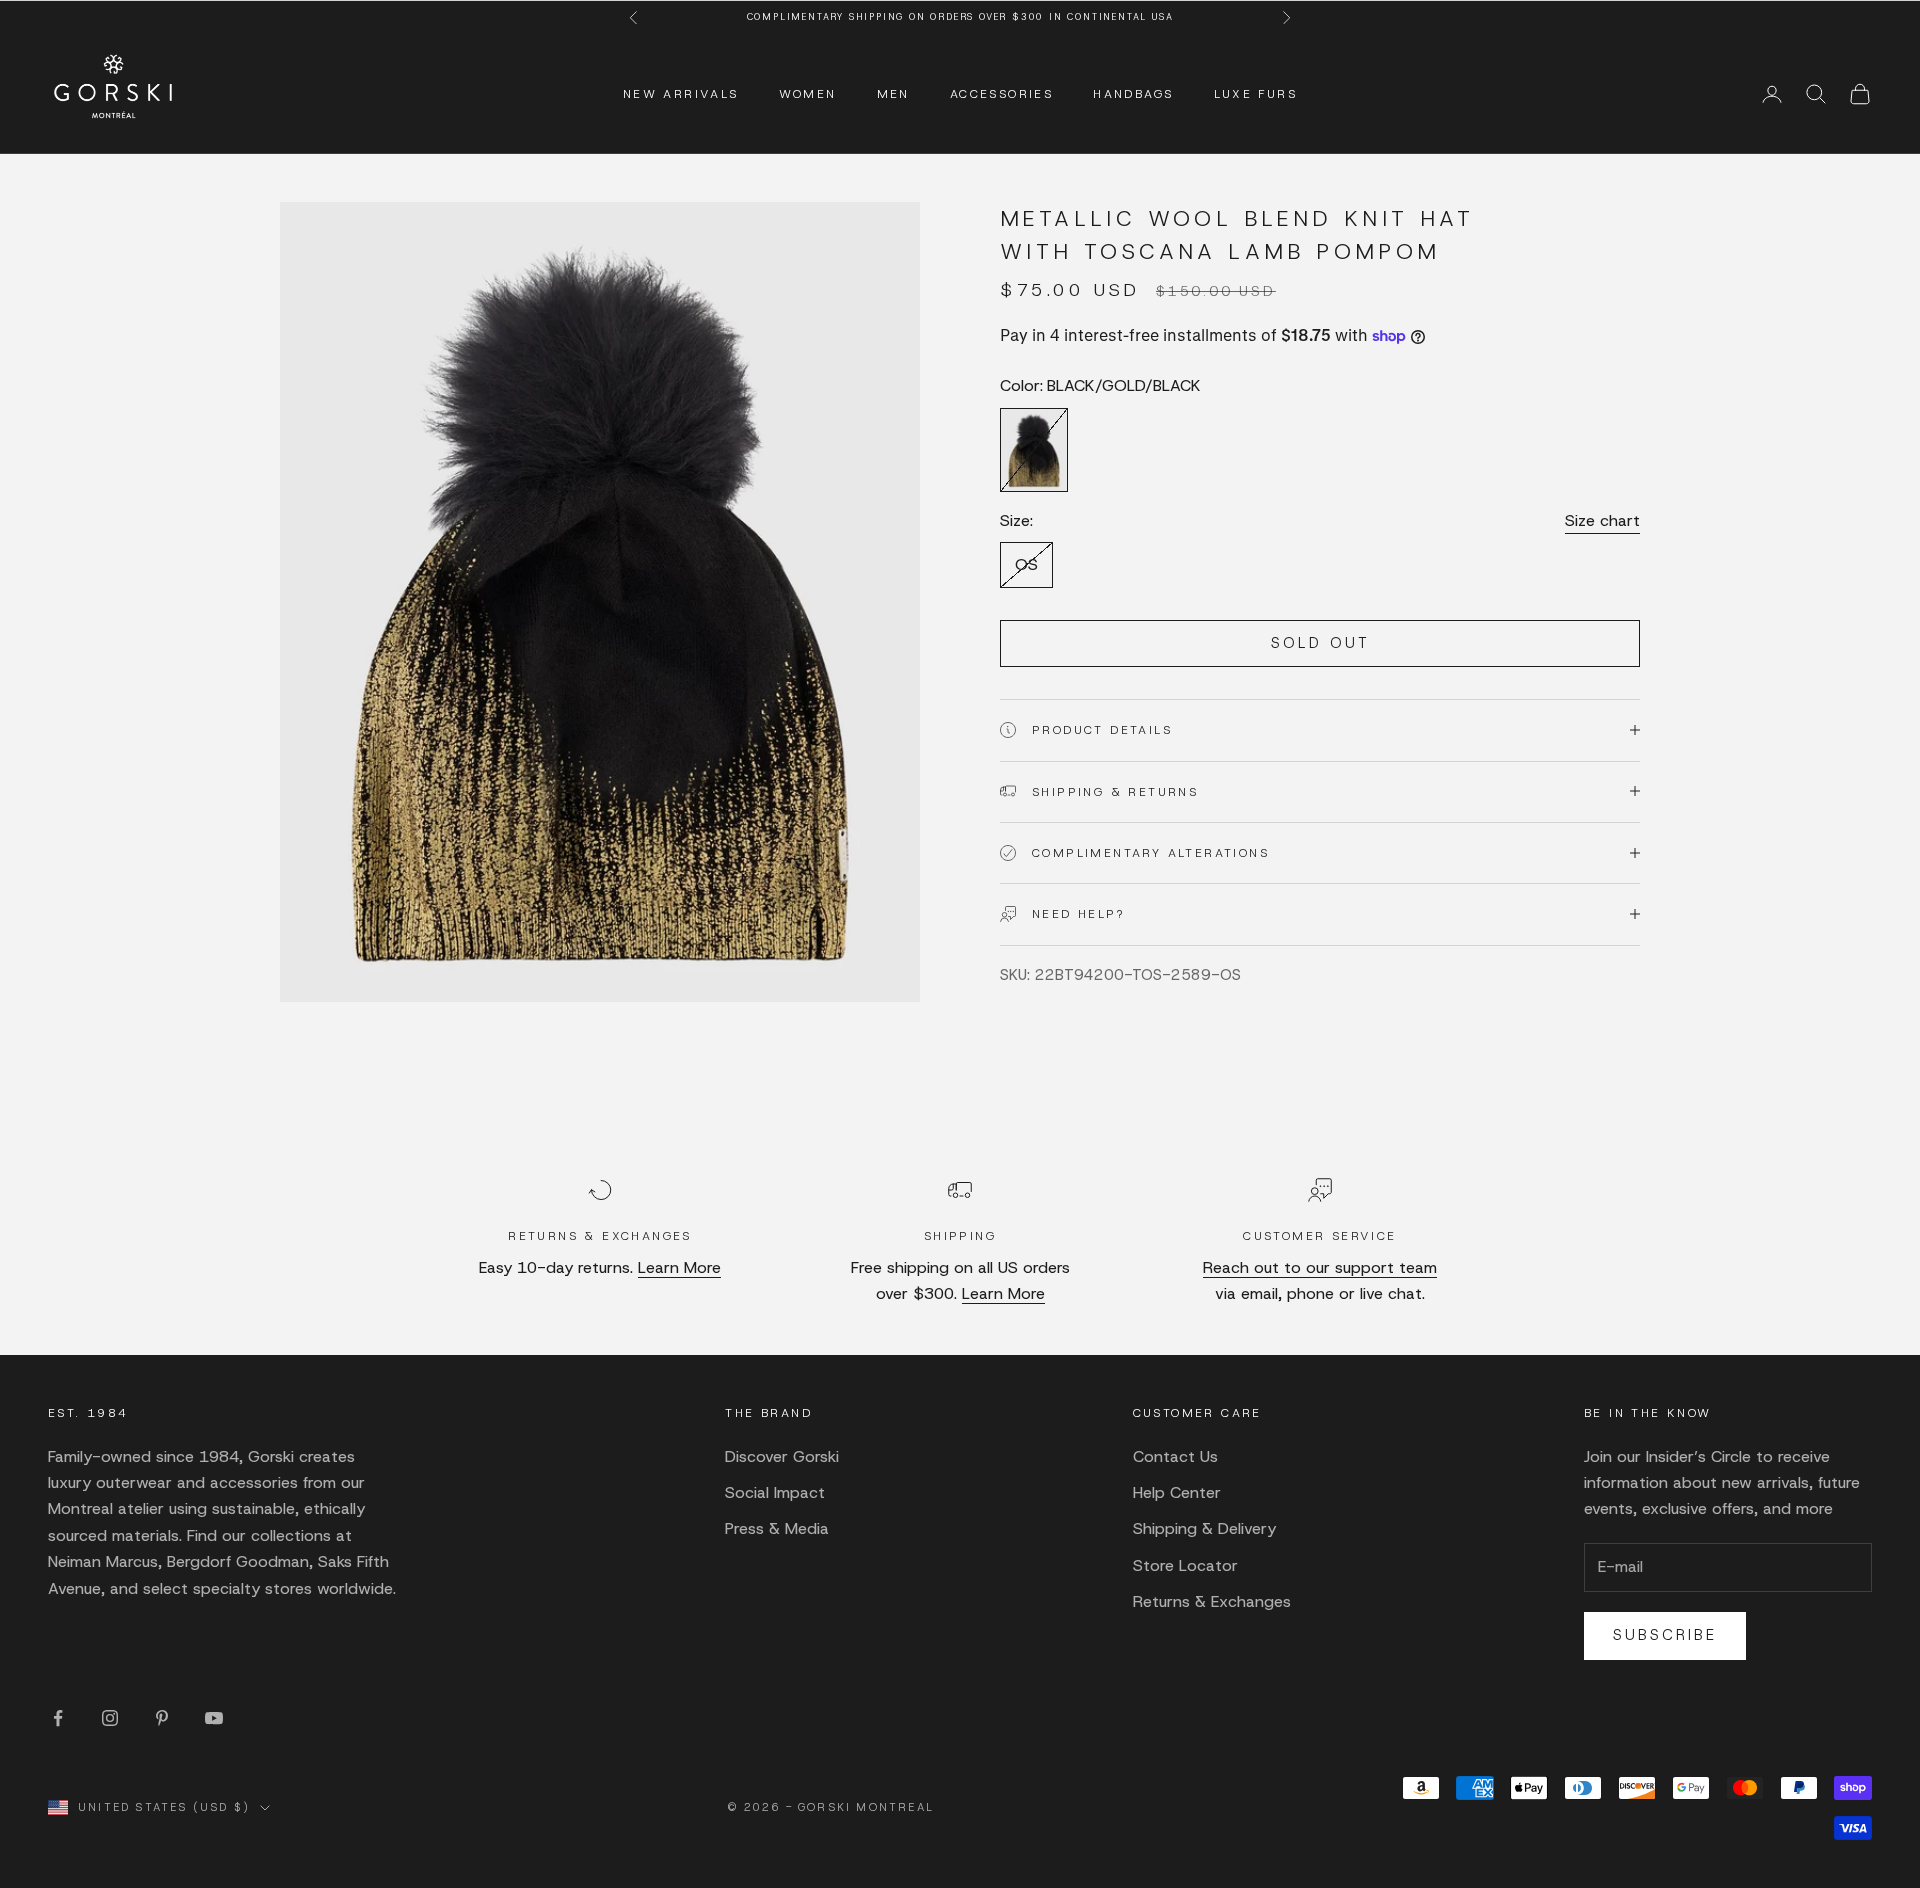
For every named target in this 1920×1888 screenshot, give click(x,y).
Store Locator (1185, 1565)
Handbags (1133, 94)
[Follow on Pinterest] (162, 1718)
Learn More (679, 1267)
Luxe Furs (1256, 94)
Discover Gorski (782, 1456)
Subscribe (1665, 1635)
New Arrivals (681, 94)
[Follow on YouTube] (214, 1718)
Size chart (1602, 520)
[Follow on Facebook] (58, 1718)
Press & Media (777, 1528)
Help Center (1177, 1492)
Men (893, 94)
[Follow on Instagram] (110, 1718)
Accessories (1001, 94)
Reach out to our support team (1320, 1267)
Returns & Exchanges (1212, 1601)
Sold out (1320, 643)
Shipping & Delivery (1204, 1528)
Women (808, 94)
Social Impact (775, 1492)
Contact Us (1175, 1456)
